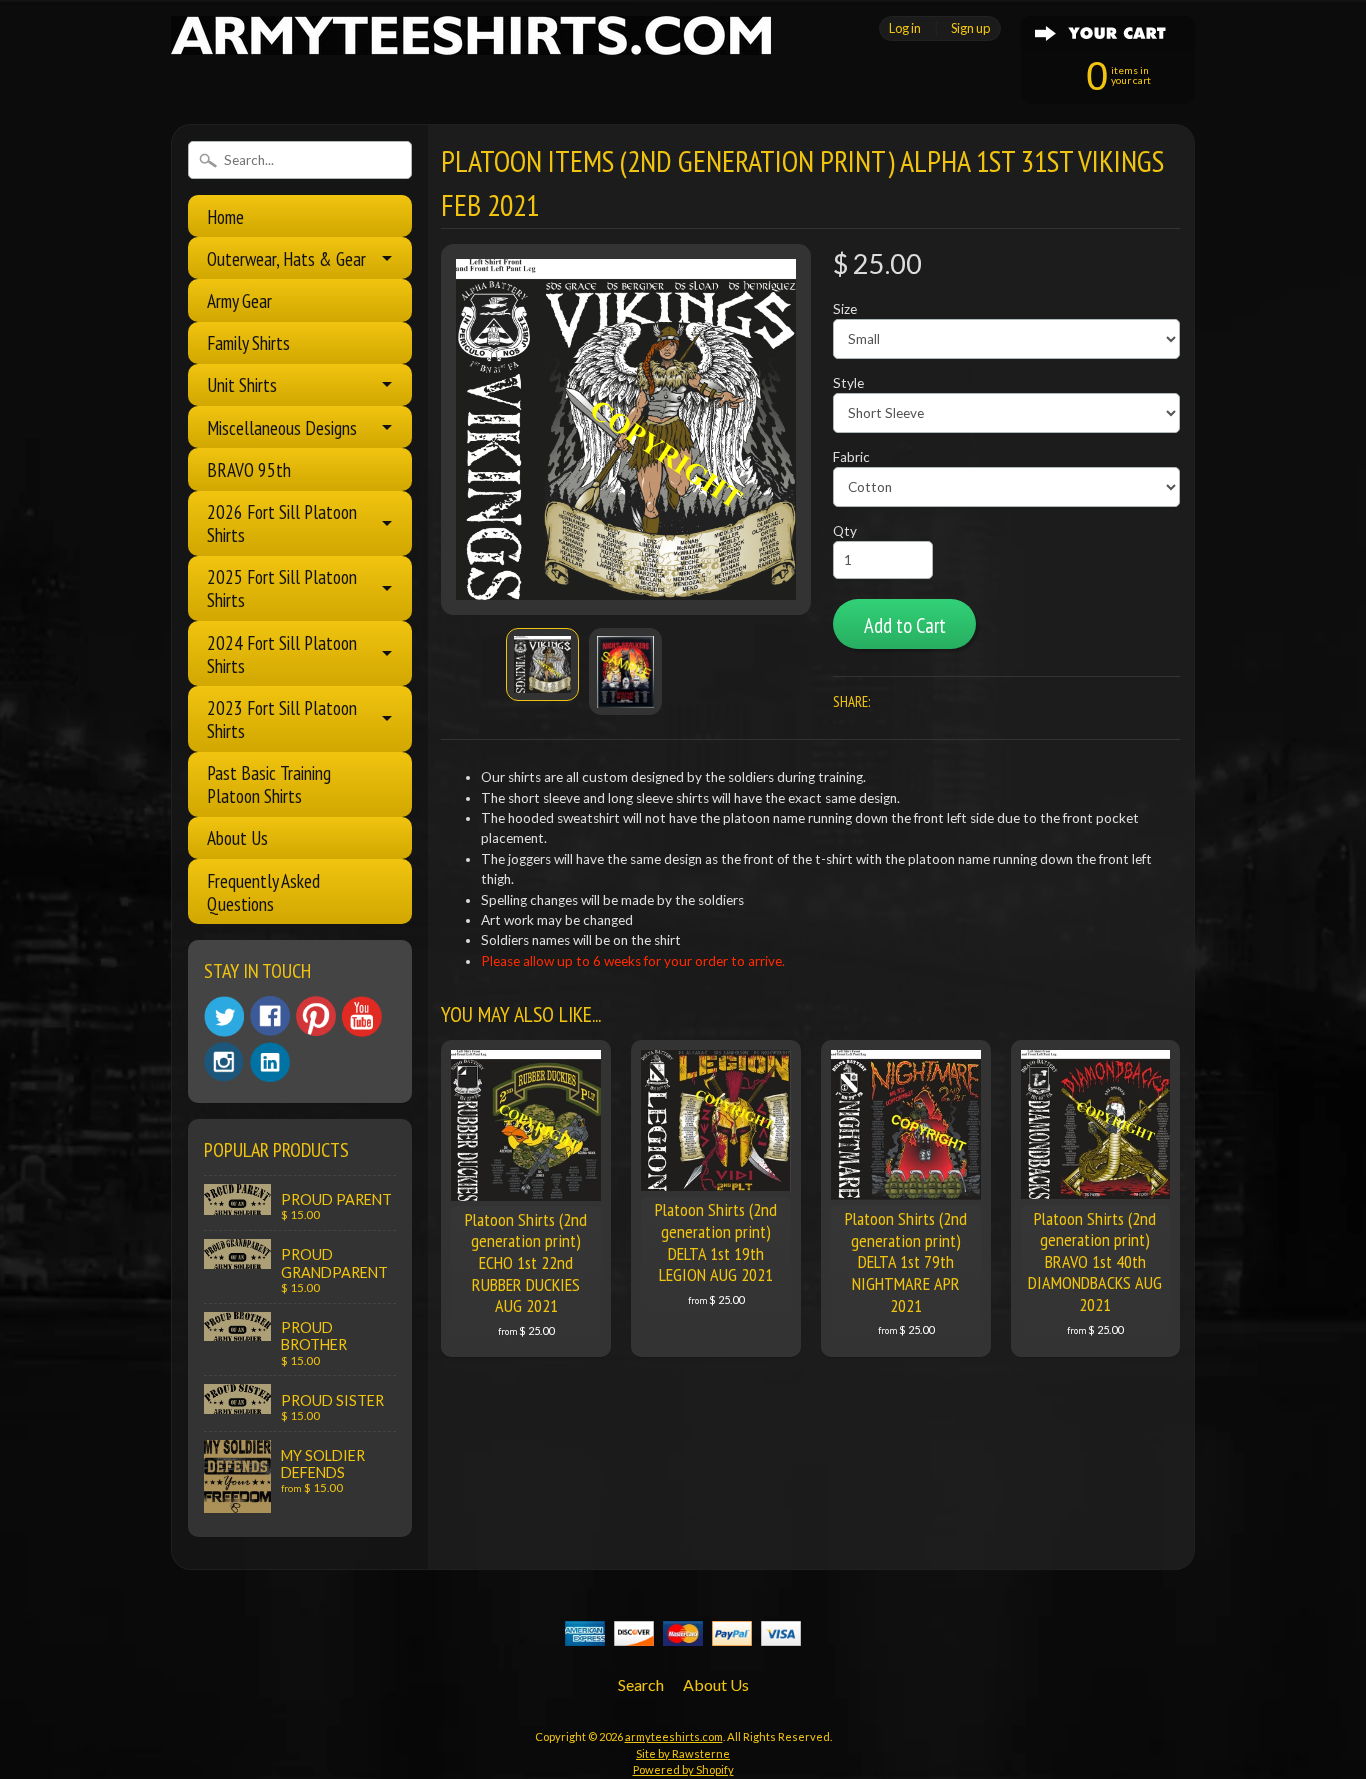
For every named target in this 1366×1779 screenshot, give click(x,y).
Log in (905, 28)
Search (641, 1684)
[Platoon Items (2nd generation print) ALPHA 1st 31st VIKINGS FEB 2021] (542, 664)
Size (845, 309)
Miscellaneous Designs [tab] (282, 427)
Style (848, 383)
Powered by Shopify (683, 1769)
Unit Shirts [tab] (242, 384)
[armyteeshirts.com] (471, 43)
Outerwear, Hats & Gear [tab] (286, 258)
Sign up (970, 28)
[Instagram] (224, 1062)
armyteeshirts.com (674, 1736)
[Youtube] (362, 1016)
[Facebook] (270, 1016)
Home (225, 216)
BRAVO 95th (249, 469)
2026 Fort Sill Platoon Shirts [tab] (282, 523)
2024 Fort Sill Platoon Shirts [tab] (282, 654)
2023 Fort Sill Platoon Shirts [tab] (282, 719)
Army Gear (239, 300)
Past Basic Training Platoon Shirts (269, 784)
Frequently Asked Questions (263, 892)
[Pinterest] (316, 1016)
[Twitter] (224, 1016)
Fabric (851, 457)
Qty (845, 531)
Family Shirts (248, 342)
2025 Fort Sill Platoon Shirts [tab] (282, 588)
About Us (237, 837)
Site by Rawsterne (683, 1753)
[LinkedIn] (270, 1062)
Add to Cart (905, 625)
